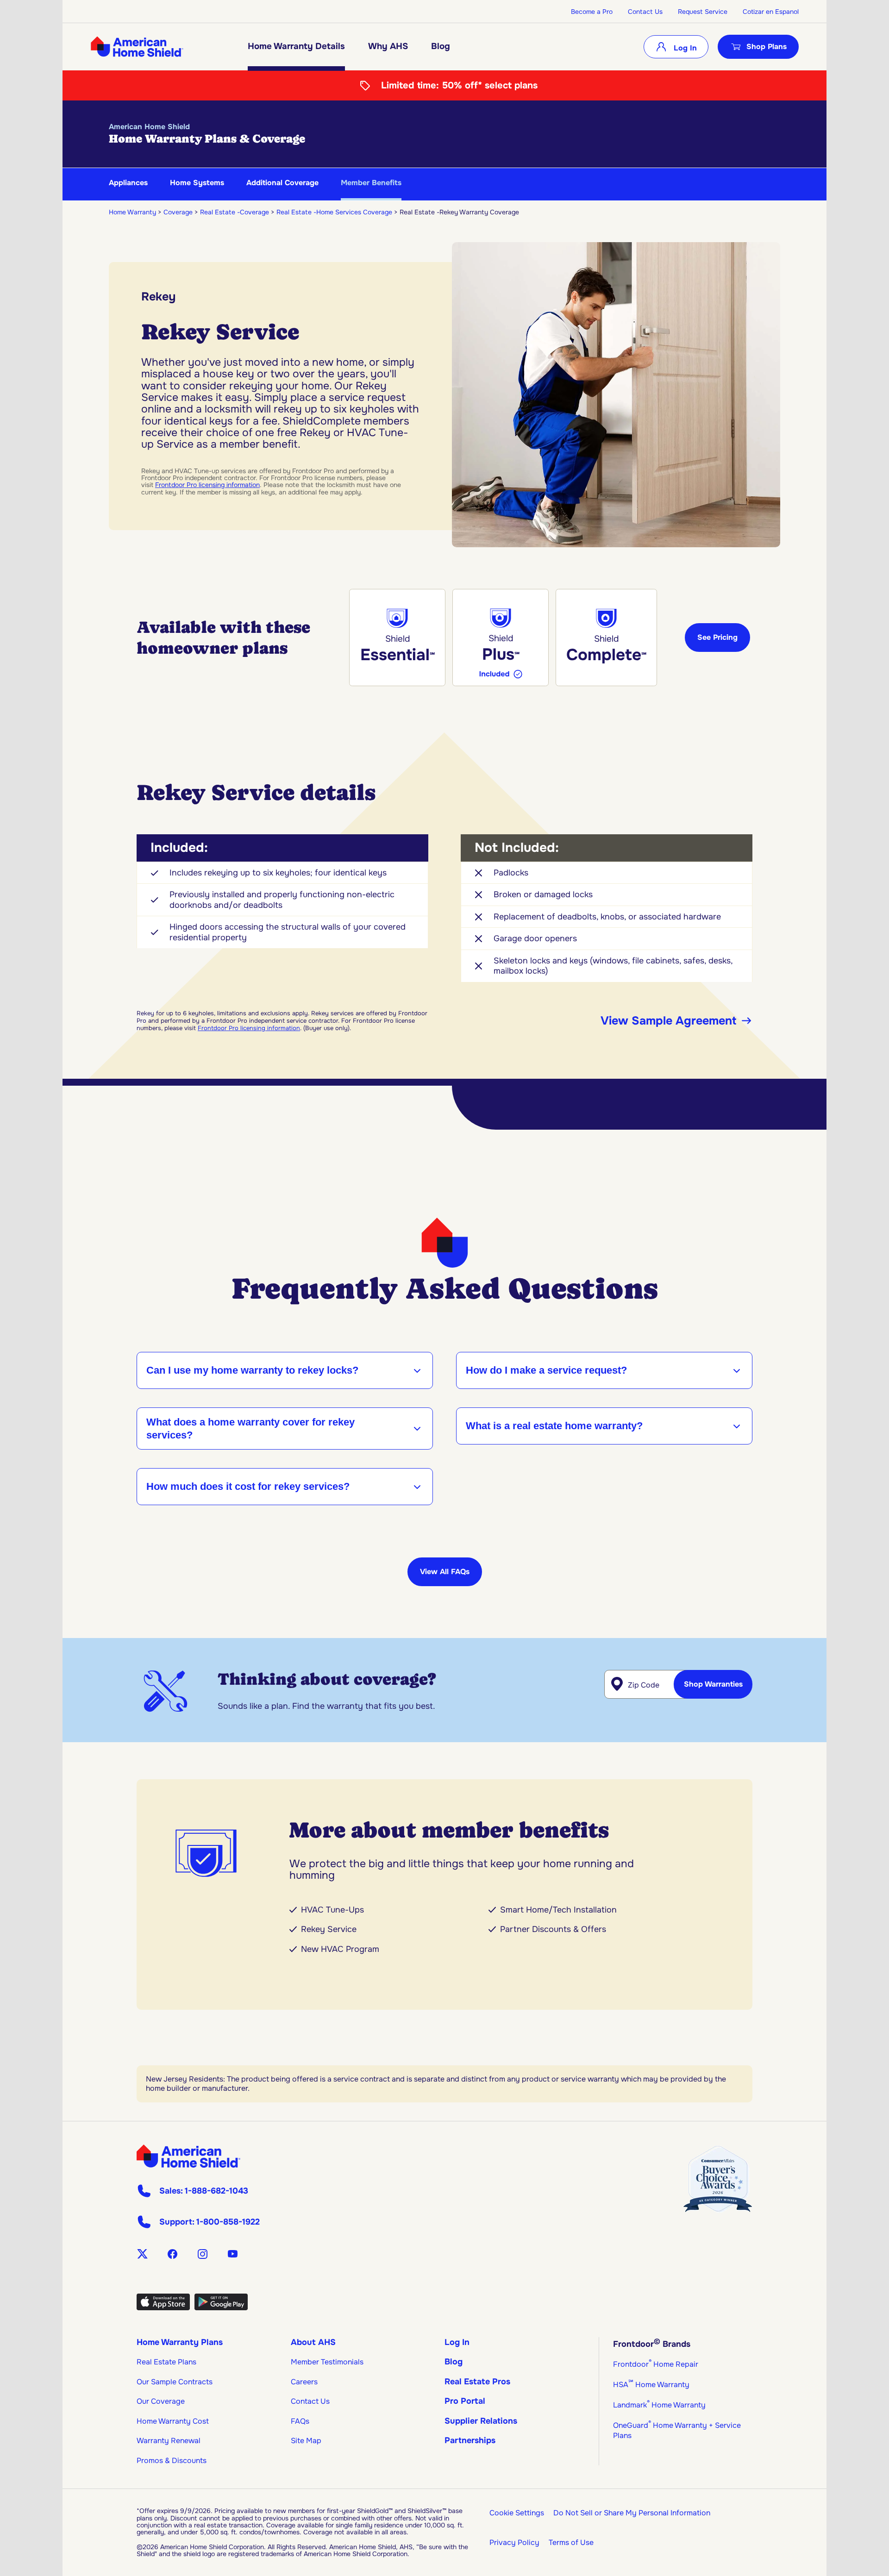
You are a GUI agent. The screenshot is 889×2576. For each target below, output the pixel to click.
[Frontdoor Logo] (188, 2156)
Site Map (306, 2441)
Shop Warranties (713, 1684)
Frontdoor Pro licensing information (207, 485)
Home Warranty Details (296, 46)
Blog (441, 46)
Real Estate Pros (477, 2382)
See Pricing (717, 637)
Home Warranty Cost (173, 2421)
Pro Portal (465, 2401)
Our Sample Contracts (175, 2382)
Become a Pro (592, 12)
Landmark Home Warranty (659, 2405)
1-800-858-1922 (228, 2222)
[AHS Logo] (137, 47)
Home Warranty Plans (180, 2342)
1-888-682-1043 (216, 2191)
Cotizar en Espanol (771, 12)
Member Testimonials (327, 2362)
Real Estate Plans (166, 2362)
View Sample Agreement (668, 1021)
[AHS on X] (142, 2254)
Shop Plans (767, 47)
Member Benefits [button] (371, 183)
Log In (684, 48)
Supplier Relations (481, 2421)
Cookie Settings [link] (517, 2513)
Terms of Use (571, 2542)
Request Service (703, 12)
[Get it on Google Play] (221, 2307)
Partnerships (470, 2440)
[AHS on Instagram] (203, 2254)
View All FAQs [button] (445, 1572)
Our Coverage (161, 2401)
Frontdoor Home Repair (656, 2364)
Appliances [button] (128, 183)
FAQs (300, 2421)
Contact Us (645, 12)
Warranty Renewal (169, 2441)
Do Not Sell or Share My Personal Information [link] (632, 2513)
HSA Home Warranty (651, 2385)
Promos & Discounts (172, 2460)
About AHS (313, 2342)
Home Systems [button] (197, 183)
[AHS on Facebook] (172, 2254)
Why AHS (388, 46)
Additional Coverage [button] (282, 183)
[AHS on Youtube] (233, 2254)
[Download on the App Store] (163, 2307)
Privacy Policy (514, 2542)
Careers (304, 2382)
